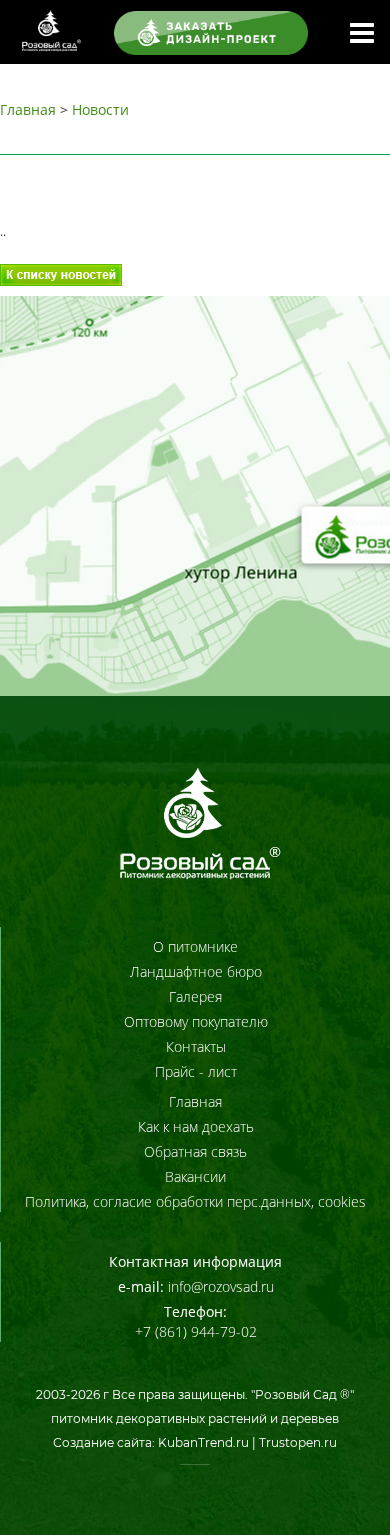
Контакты (196, 1046)
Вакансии (195, 1176)
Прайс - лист (196, 1071)
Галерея (195, 996)
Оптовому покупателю (196, 1021)
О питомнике (195, 946)
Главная (28, 109)
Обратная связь (195, 1151)
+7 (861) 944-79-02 (196, 1331)
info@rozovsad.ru (221, 1286)
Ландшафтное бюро (196, 971)
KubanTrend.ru (203, 1442)
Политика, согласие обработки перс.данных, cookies (195, 1201)
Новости (100, 109)
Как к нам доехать (196, 1126)
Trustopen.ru (298, 1442)
